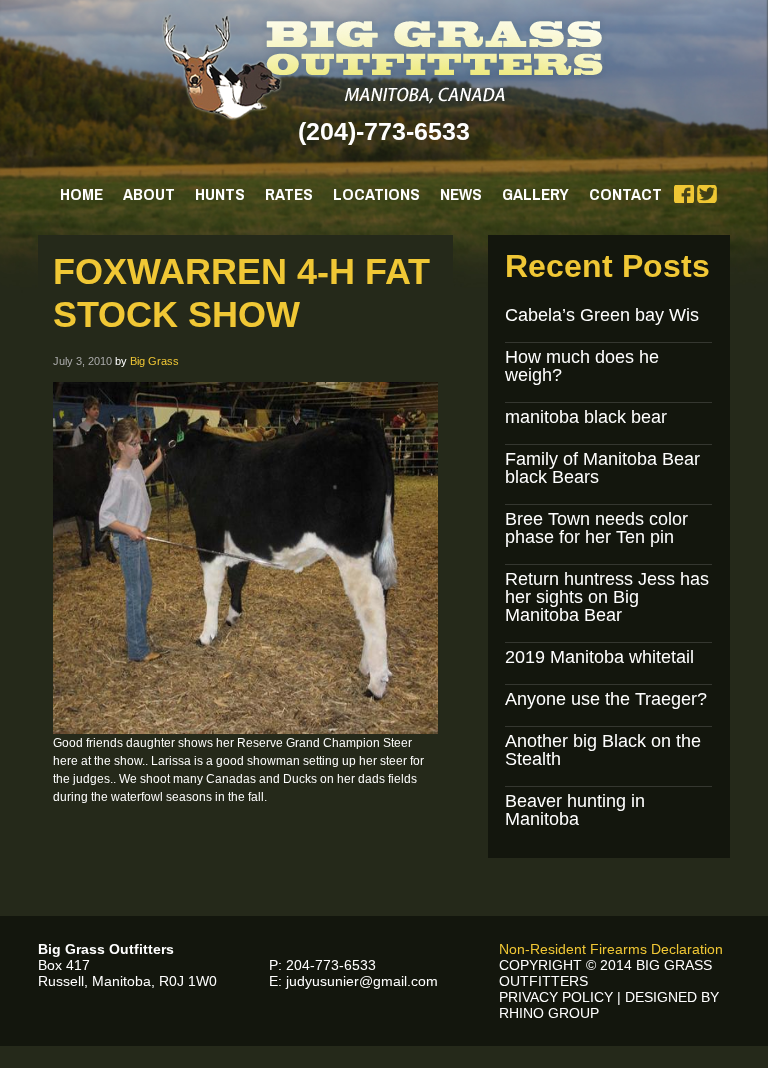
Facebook (684, 194)
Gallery (535, 193)
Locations (376, 193)
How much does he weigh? (582, 366)
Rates (289, 193)
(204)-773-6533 (384, 131)
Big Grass (154, 361)
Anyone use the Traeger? (606, 699)
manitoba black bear (586, 417)
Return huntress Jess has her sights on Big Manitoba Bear (607, 597)
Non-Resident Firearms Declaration (611, 949)
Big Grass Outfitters (384, 67)
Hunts (220, 193)
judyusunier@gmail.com (362, 981)
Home (81, 193)
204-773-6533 (331, 965)
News (461, 193)
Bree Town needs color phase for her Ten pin (596, 528)
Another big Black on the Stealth (603, 750)
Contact (625, 193)
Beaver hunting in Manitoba (575, 810)
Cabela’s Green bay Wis (602, 315)
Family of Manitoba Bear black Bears (602, 468)
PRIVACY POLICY (556, 997)
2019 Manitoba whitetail (599, 657)
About (149, 193)
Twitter (707, 194)
